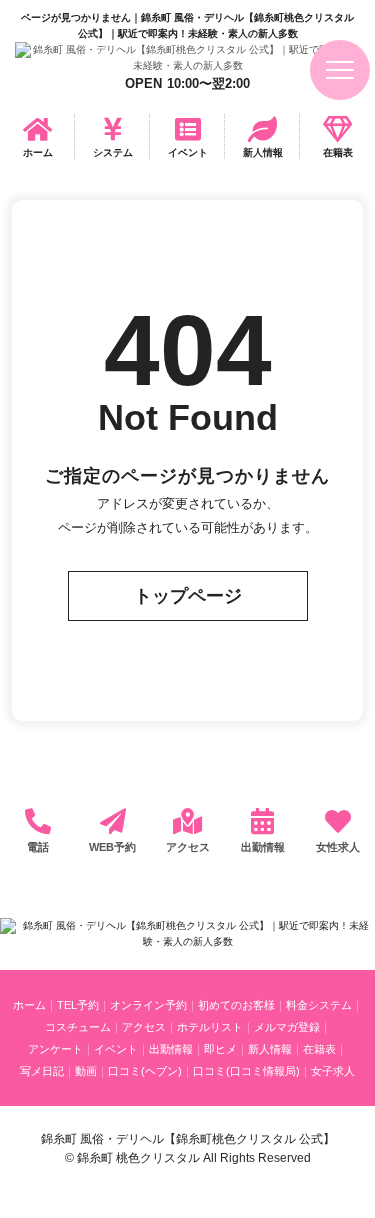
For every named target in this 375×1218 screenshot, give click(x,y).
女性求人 (338, 847)
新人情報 (263, 152)
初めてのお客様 (236, 1005)
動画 (86, 1071)
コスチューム (78, 1027)
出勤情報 (263, 847)
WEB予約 (112, 847)
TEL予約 (78, 1005)
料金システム (319, 1005)
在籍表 (338, 152)
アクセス (188, 847)
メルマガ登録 (287, 1027)
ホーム (38, 152)
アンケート (55, 1049)
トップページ (188, 596)
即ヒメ (220, 1049)
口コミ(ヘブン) (145, 1071)
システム (113, 152)
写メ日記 (42, 1071)
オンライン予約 (148, 1005)
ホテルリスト (210, 1027)
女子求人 (333, 1071)
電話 (38, 847)
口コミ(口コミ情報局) (246, 1071)
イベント (188, 152)
